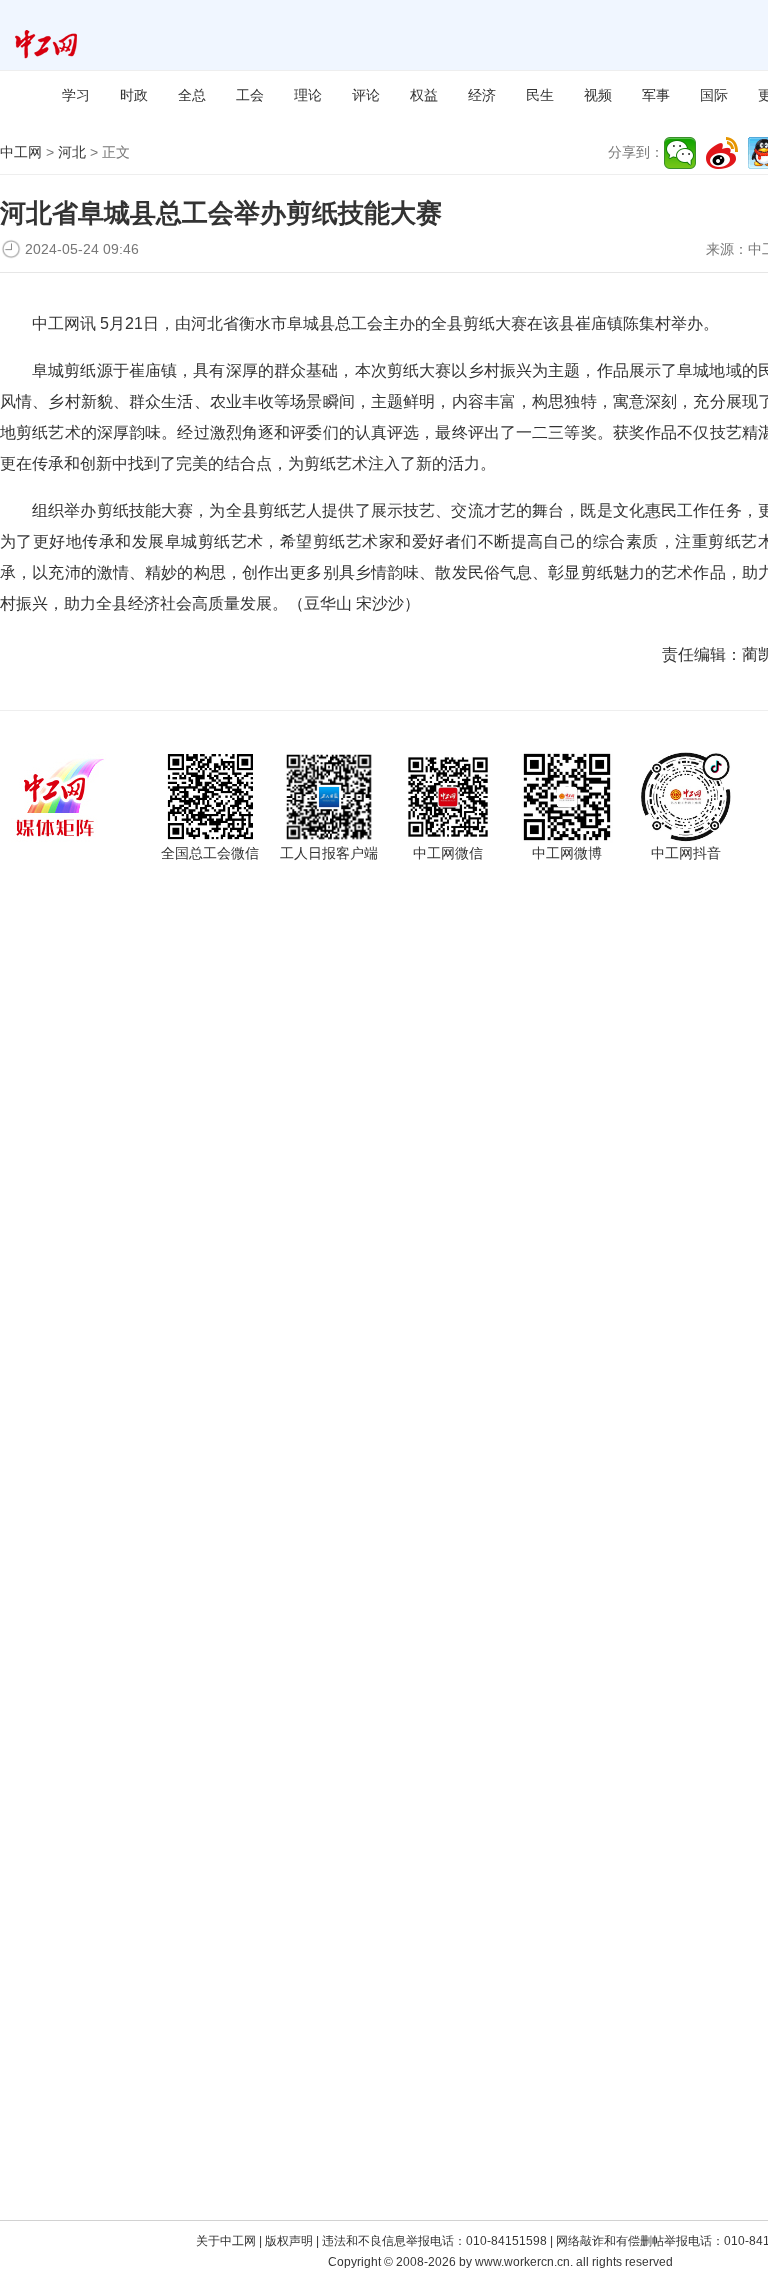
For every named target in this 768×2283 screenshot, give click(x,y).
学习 (76, 95)
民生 (540, 95)
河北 (72, 152)
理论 (308, 95)
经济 (482, 95)
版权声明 (289, 2241)
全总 (192, 95)
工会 (250, 95)
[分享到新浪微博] (722, 153)
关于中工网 (226, 2241)
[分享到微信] (680, 153)
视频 (598, 95)
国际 (714, 95)
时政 (134, 95)
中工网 (21, 152)
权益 (424, 95)
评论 (366, 95)
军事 (656, 95)
